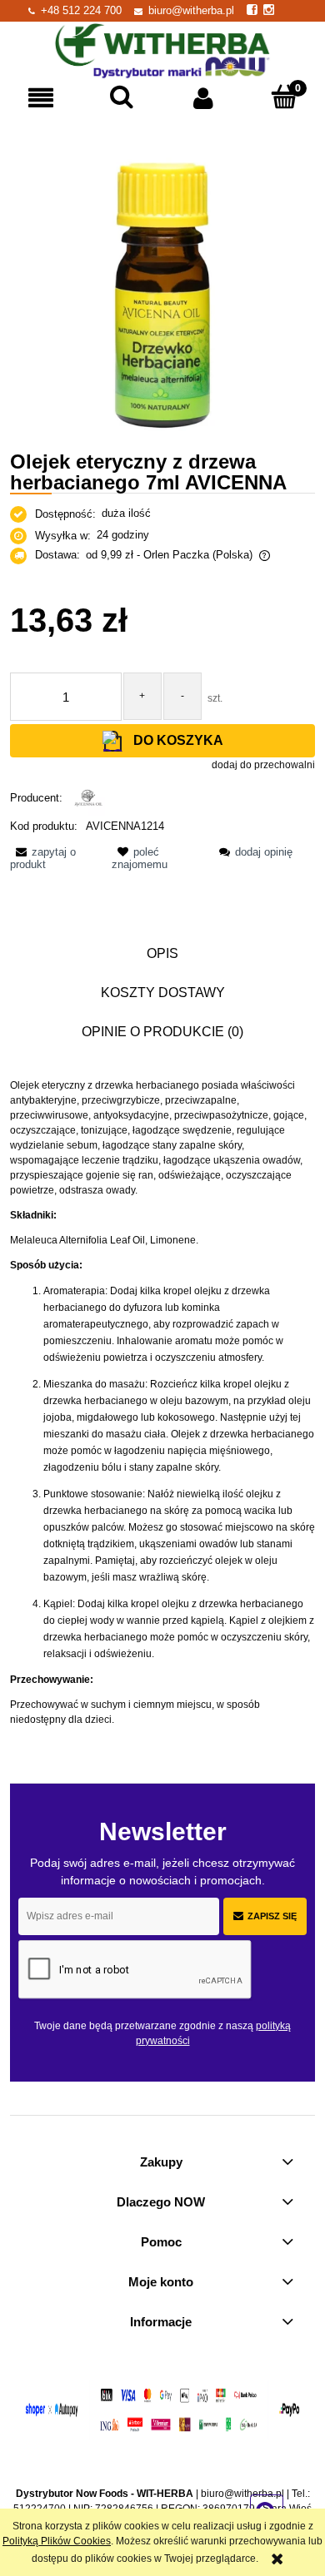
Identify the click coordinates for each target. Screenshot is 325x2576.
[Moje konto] (203, 98)
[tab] (162, 953)
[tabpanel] (162, 1402)
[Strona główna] (162, 49)
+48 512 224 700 (81, 10)
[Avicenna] (88, 798)
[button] (41, 98)
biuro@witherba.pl (191, 10)
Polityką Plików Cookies (57, 2541)
